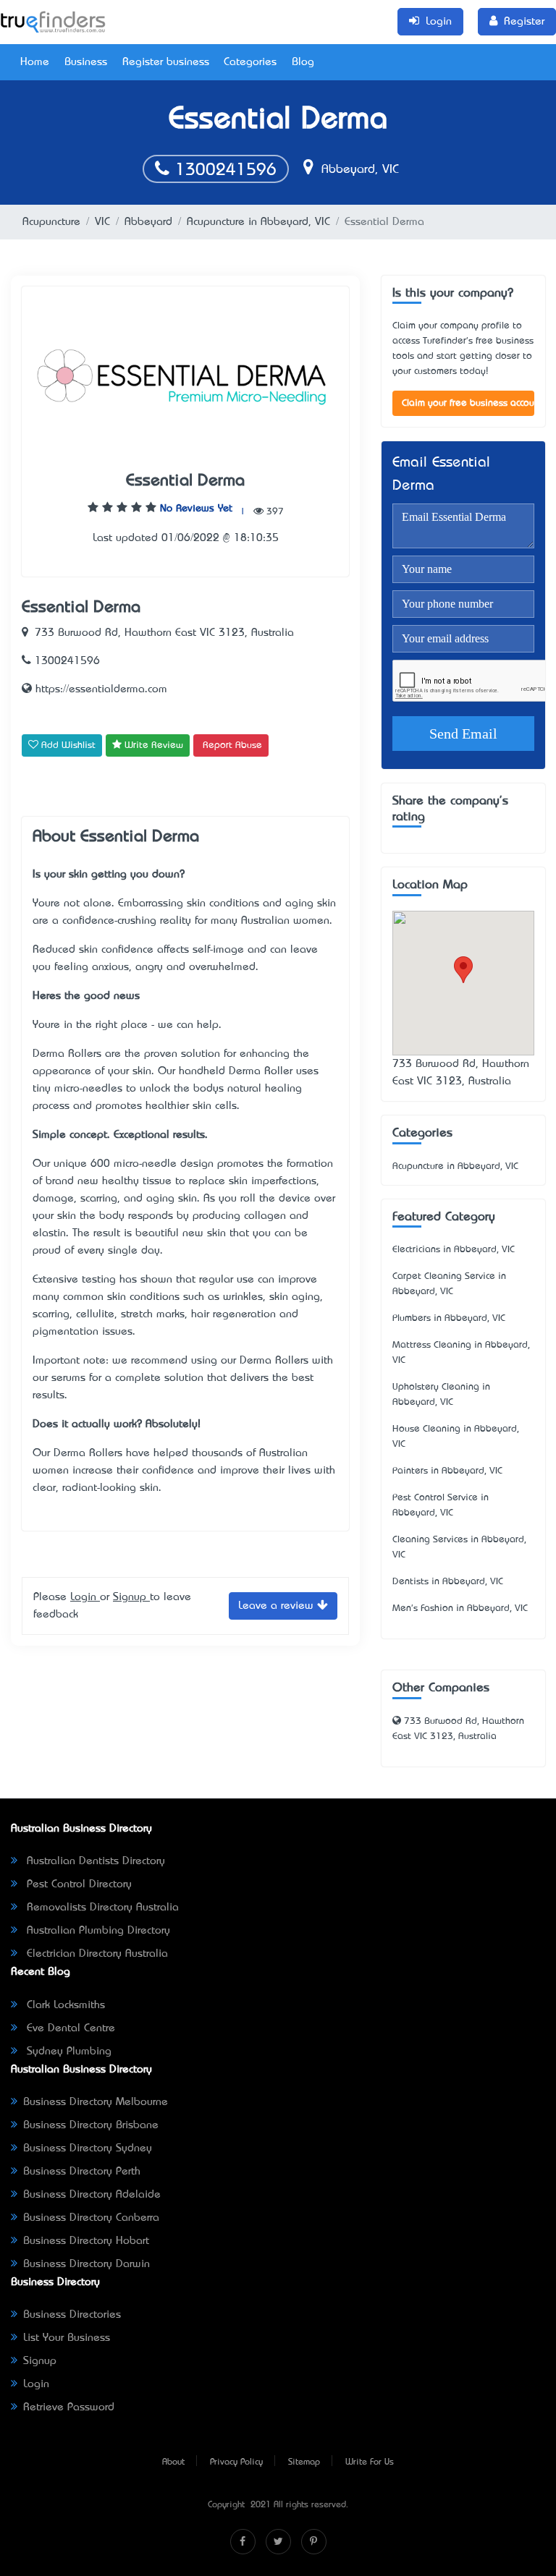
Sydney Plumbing (67, 2052)
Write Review (152, 745)
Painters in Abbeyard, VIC (447, 1471)
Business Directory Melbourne (96, 2102)
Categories (250, 62)
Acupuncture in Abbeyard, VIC (258, 222)
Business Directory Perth (82, 2172)
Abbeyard (148, 222)
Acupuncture (51, 222)
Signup (131, 1597)
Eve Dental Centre (69, 2028)
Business (86, 62)
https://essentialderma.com (100, 689)
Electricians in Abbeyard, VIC (454, 1250)
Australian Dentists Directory (94, 1861)
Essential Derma (185, 481)
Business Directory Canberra (91, 2218)
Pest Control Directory (77, 1884)
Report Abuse (232, 745)
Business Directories (72, 2315)
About (173, 2462)
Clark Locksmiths (64, 2005)
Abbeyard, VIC (358, 170)
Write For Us (370, 2462)
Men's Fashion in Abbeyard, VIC (460, 1608)
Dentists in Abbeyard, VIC (448, 1582)
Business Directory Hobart (86, 2241)
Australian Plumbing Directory (97, 1931)
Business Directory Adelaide (92, 2195)
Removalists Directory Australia (101, 1908)
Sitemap (304, 2462)
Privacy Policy (236, 2462)
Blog (303, 62)
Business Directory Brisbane (91, 2125)
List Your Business (67, 2338)
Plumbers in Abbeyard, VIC (449, 1318)
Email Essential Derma (441, 475)
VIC (102, 222)
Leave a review (278, 1606)
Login (85, 1597)
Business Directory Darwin (87, 2264)
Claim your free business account (468, 403)
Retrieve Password (69, 2407)
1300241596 (223, 171)
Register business (166, 62)
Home (35, 62)
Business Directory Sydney (88, 2148)
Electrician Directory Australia (96, 1954)
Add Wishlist (67, 745)
